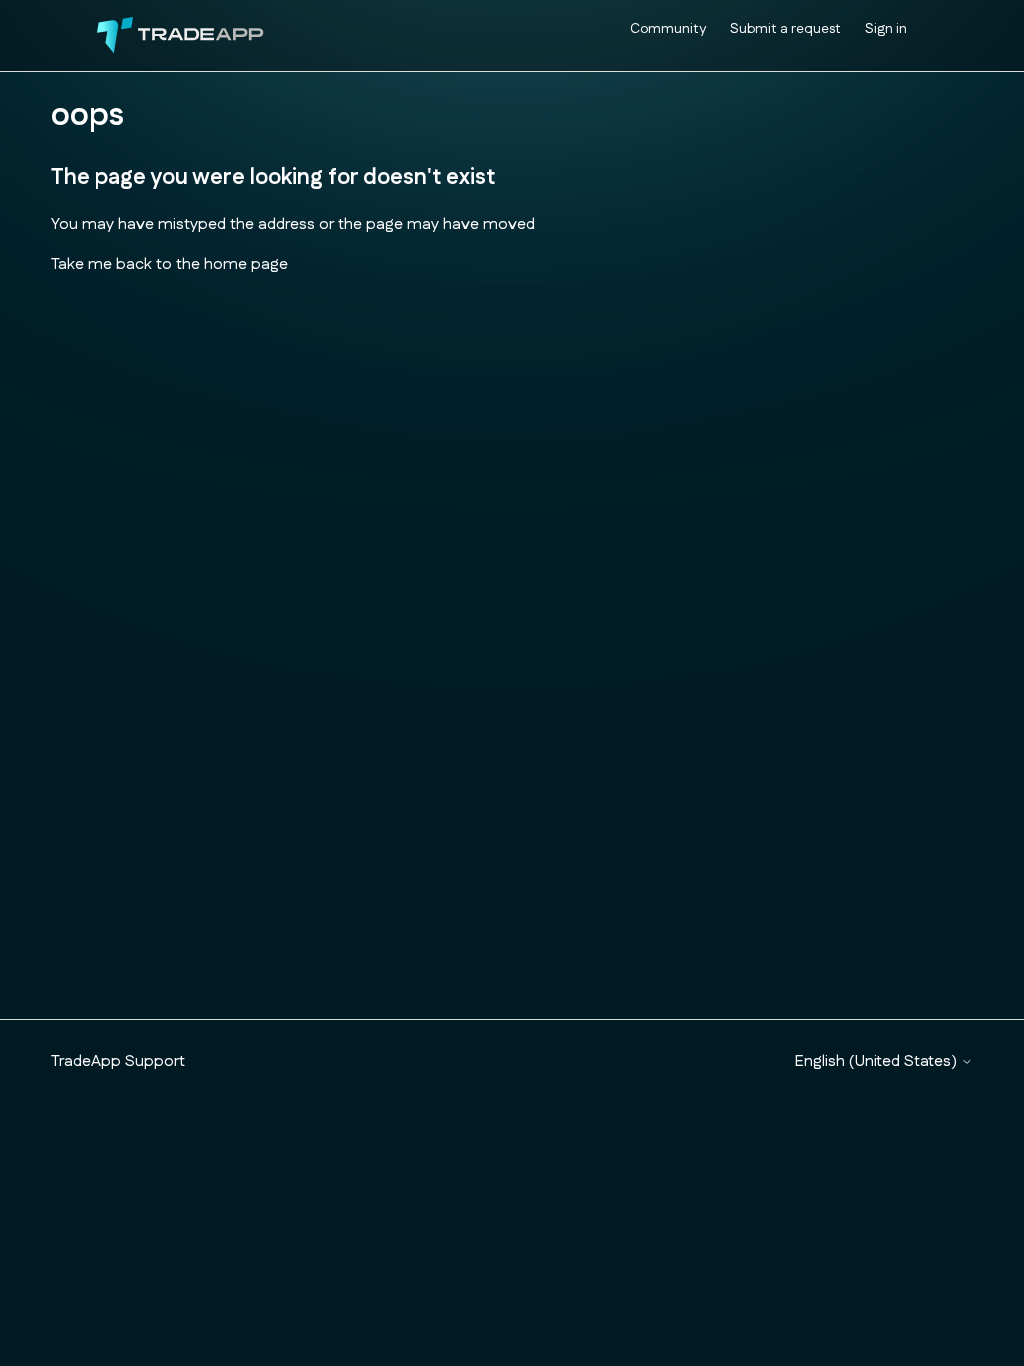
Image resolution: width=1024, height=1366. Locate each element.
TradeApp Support (118, 1061)
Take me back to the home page (169, 264)
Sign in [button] (886, 29)
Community (668, 29)
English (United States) (878, 1062)
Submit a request (785, 29)
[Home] (180, 35)
